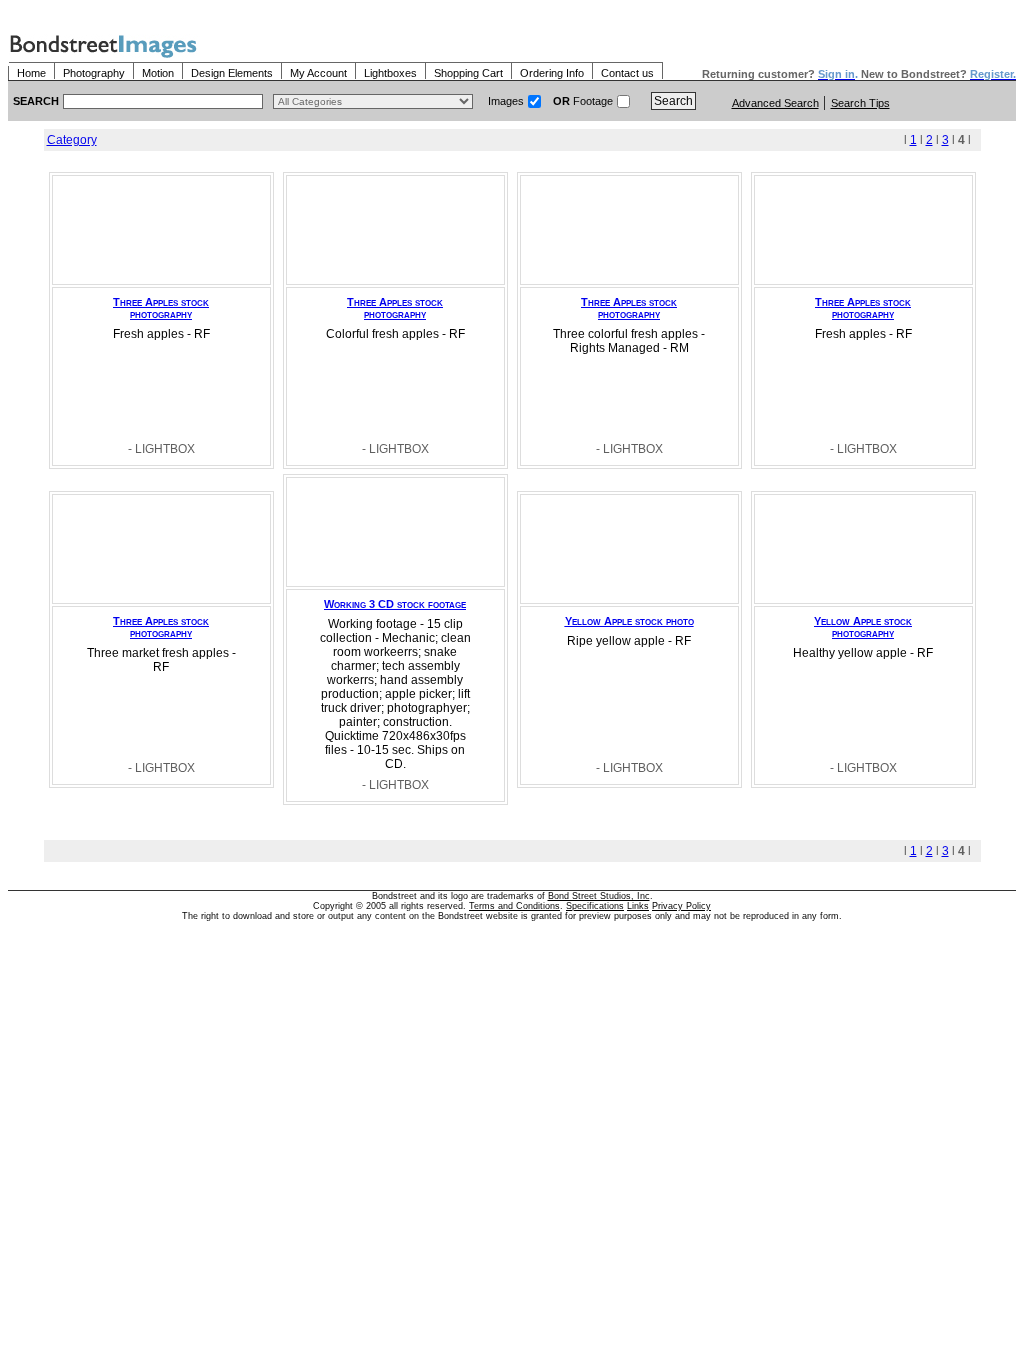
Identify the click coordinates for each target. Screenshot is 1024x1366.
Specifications (595, 906)
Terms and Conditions (514, 906)
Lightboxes (390, 73)
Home (31, 73)
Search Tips (860, 103)
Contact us (627, 73)
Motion (158, 73)
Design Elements (232, 73)
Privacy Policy (681, 906)
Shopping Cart (468, 73)
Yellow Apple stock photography (863, 627)
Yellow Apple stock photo (629, 621)
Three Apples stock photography (161, 308)
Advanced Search (775, 103)
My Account (318, 73)
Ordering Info (552, 73)
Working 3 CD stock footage (395, 604)
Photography (94, 73)
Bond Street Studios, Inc (599, 896)
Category (72, 140)
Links (638, 906)
